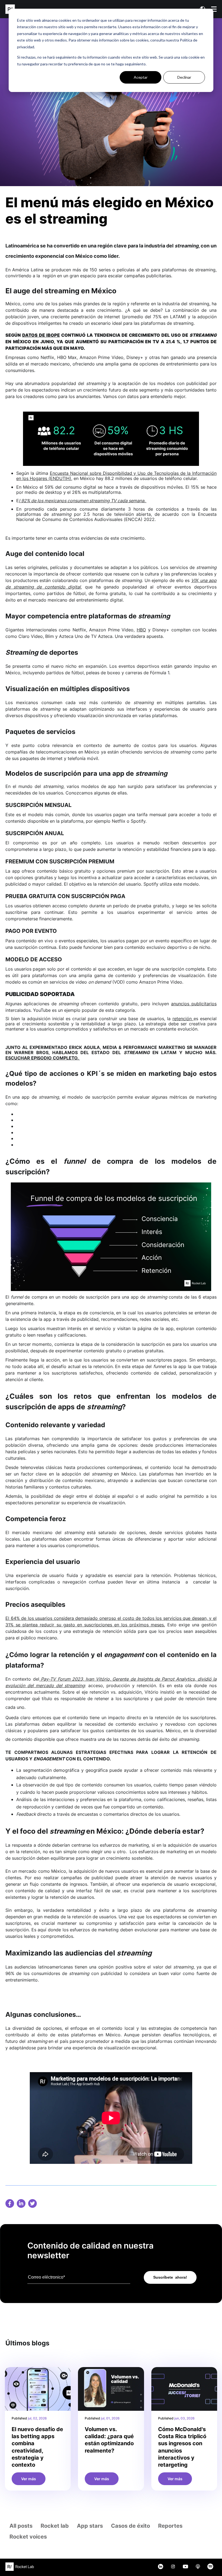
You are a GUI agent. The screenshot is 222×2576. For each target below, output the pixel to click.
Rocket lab (55, 2526)
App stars (90, 2526)
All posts (21, 2526)
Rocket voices (28, 2537)
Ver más (29, 2479)
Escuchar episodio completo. (43, 1058)
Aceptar (141, 77)
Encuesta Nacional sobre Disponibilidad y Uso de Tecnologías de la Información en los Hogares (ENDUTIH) (116, 476)
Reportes (170, 2526)
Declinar (184, 77)
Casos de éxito (130, 2526)
